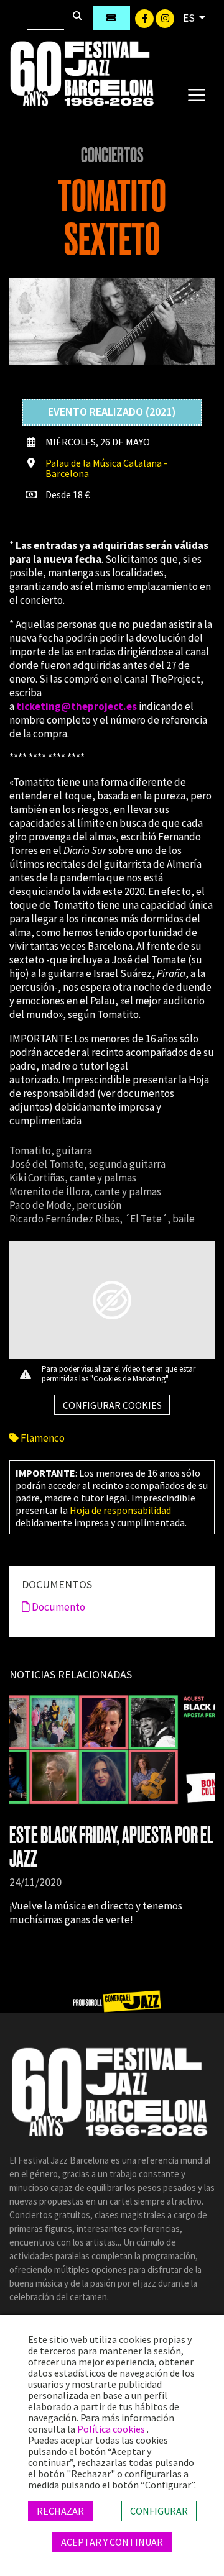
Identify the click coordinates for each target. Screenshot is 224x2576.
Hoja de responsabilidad (120, 1510)
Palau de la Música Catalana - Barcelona (106, 468)
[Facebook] (145, 17)
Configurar (159, 2511)
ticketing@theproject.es (77, 706)
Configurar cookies (112, 1405)
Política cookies (112, 2429)
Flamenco (42, 1438)
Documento (58, 1607)
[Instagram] (165, 17)
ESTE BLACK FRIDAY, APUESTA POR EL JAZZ (111, 1847)
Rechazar (60, 2511)
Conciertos (112, 155)
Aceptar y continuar (112, 2542)
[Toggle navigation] (196, 94)
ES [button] (190, 18)
